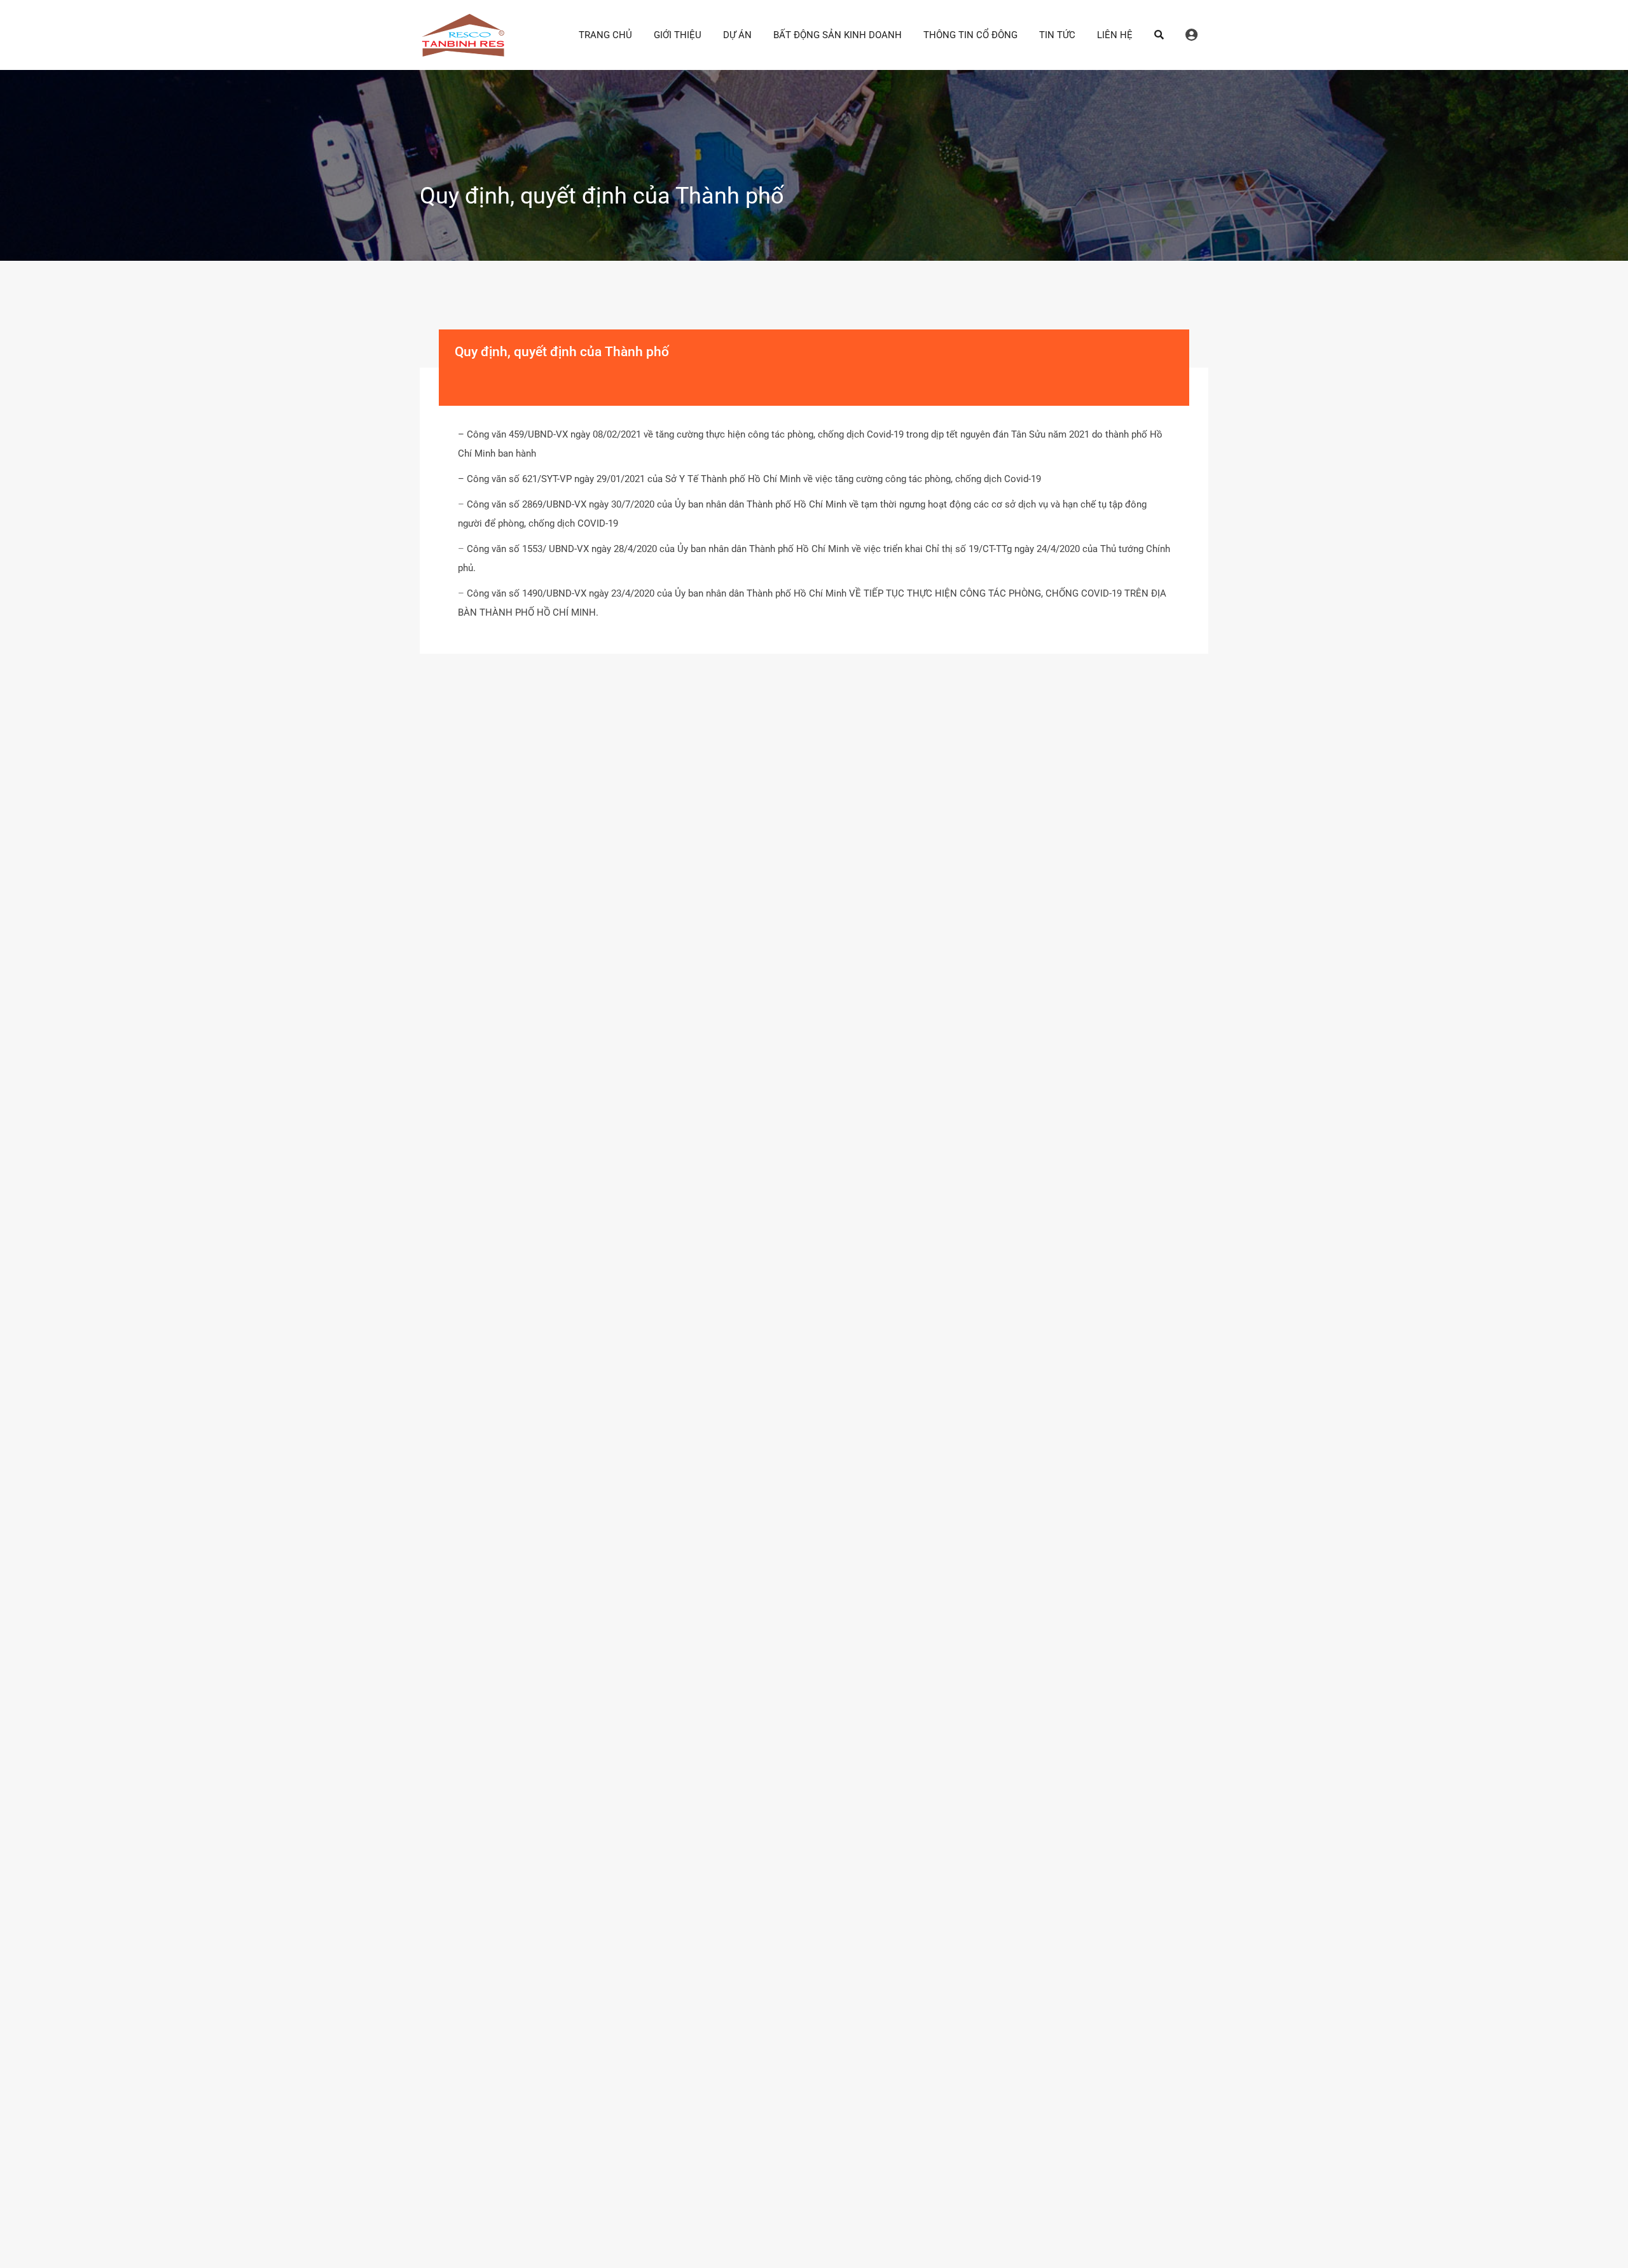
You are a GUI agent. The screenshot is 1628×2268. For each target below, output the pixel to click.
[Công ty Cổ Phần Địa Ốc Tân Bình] (463, 52)
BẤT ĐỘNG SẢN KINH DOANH (838, 35)
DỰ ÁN (737, 35)
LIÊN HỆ (1115, 35)
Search (1159, 35)
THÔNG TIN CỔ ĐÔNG (970, 35)
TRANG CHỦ (605, 35)
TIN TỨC (1057, 35)
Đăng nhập (1191, 35)
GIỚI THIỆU (678, 35)
